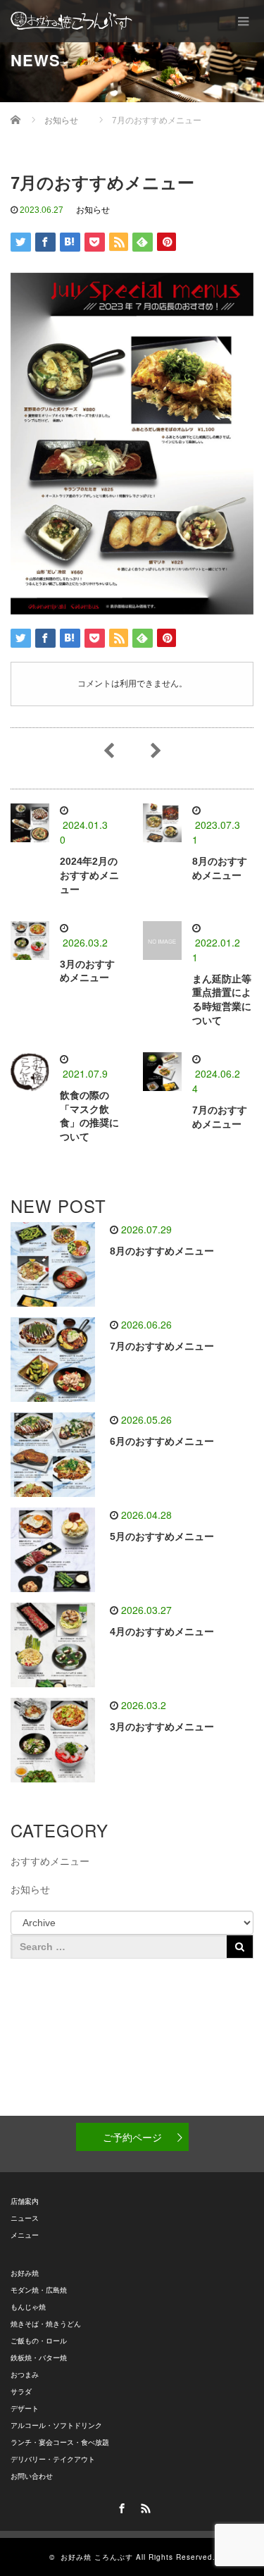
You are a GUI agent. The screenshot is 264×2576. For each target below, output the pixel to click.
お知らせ (93, 210)
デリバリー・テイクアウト (53, 2459)
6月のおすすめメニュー (162, 1441)
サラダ (21, 2392)
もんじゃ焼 (28, 2307)
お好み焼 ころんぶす (97, 2557)
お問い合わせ (32, 2476)
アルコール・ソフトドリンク (56, 2426)
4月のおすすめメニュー (162, 1632)
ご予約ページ (132, 2137)
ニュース (25, 2218)
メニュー (25, 2235)
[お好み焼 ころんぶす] (71, 21)
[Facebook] (120, 2506)
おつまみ (25, 2375)
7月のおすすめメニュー (162, 1346)
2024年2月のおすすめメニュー (89, 875)
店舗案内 (25, 2201)
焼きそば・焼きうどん (46, 2324)
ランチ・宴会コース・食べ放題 (60, 2442)
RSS (144, 2506)
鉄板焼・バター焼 (39, 2358)
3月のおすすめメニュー (162, 1727)
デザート (25, 2409)
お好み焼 (25, 2273)
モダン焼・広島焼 (39, 2290)
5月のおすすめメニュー (162, 1536)
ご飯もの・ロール (39, 2341)
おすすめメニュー (50, 1861)
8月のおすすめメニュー (162, 1251)
